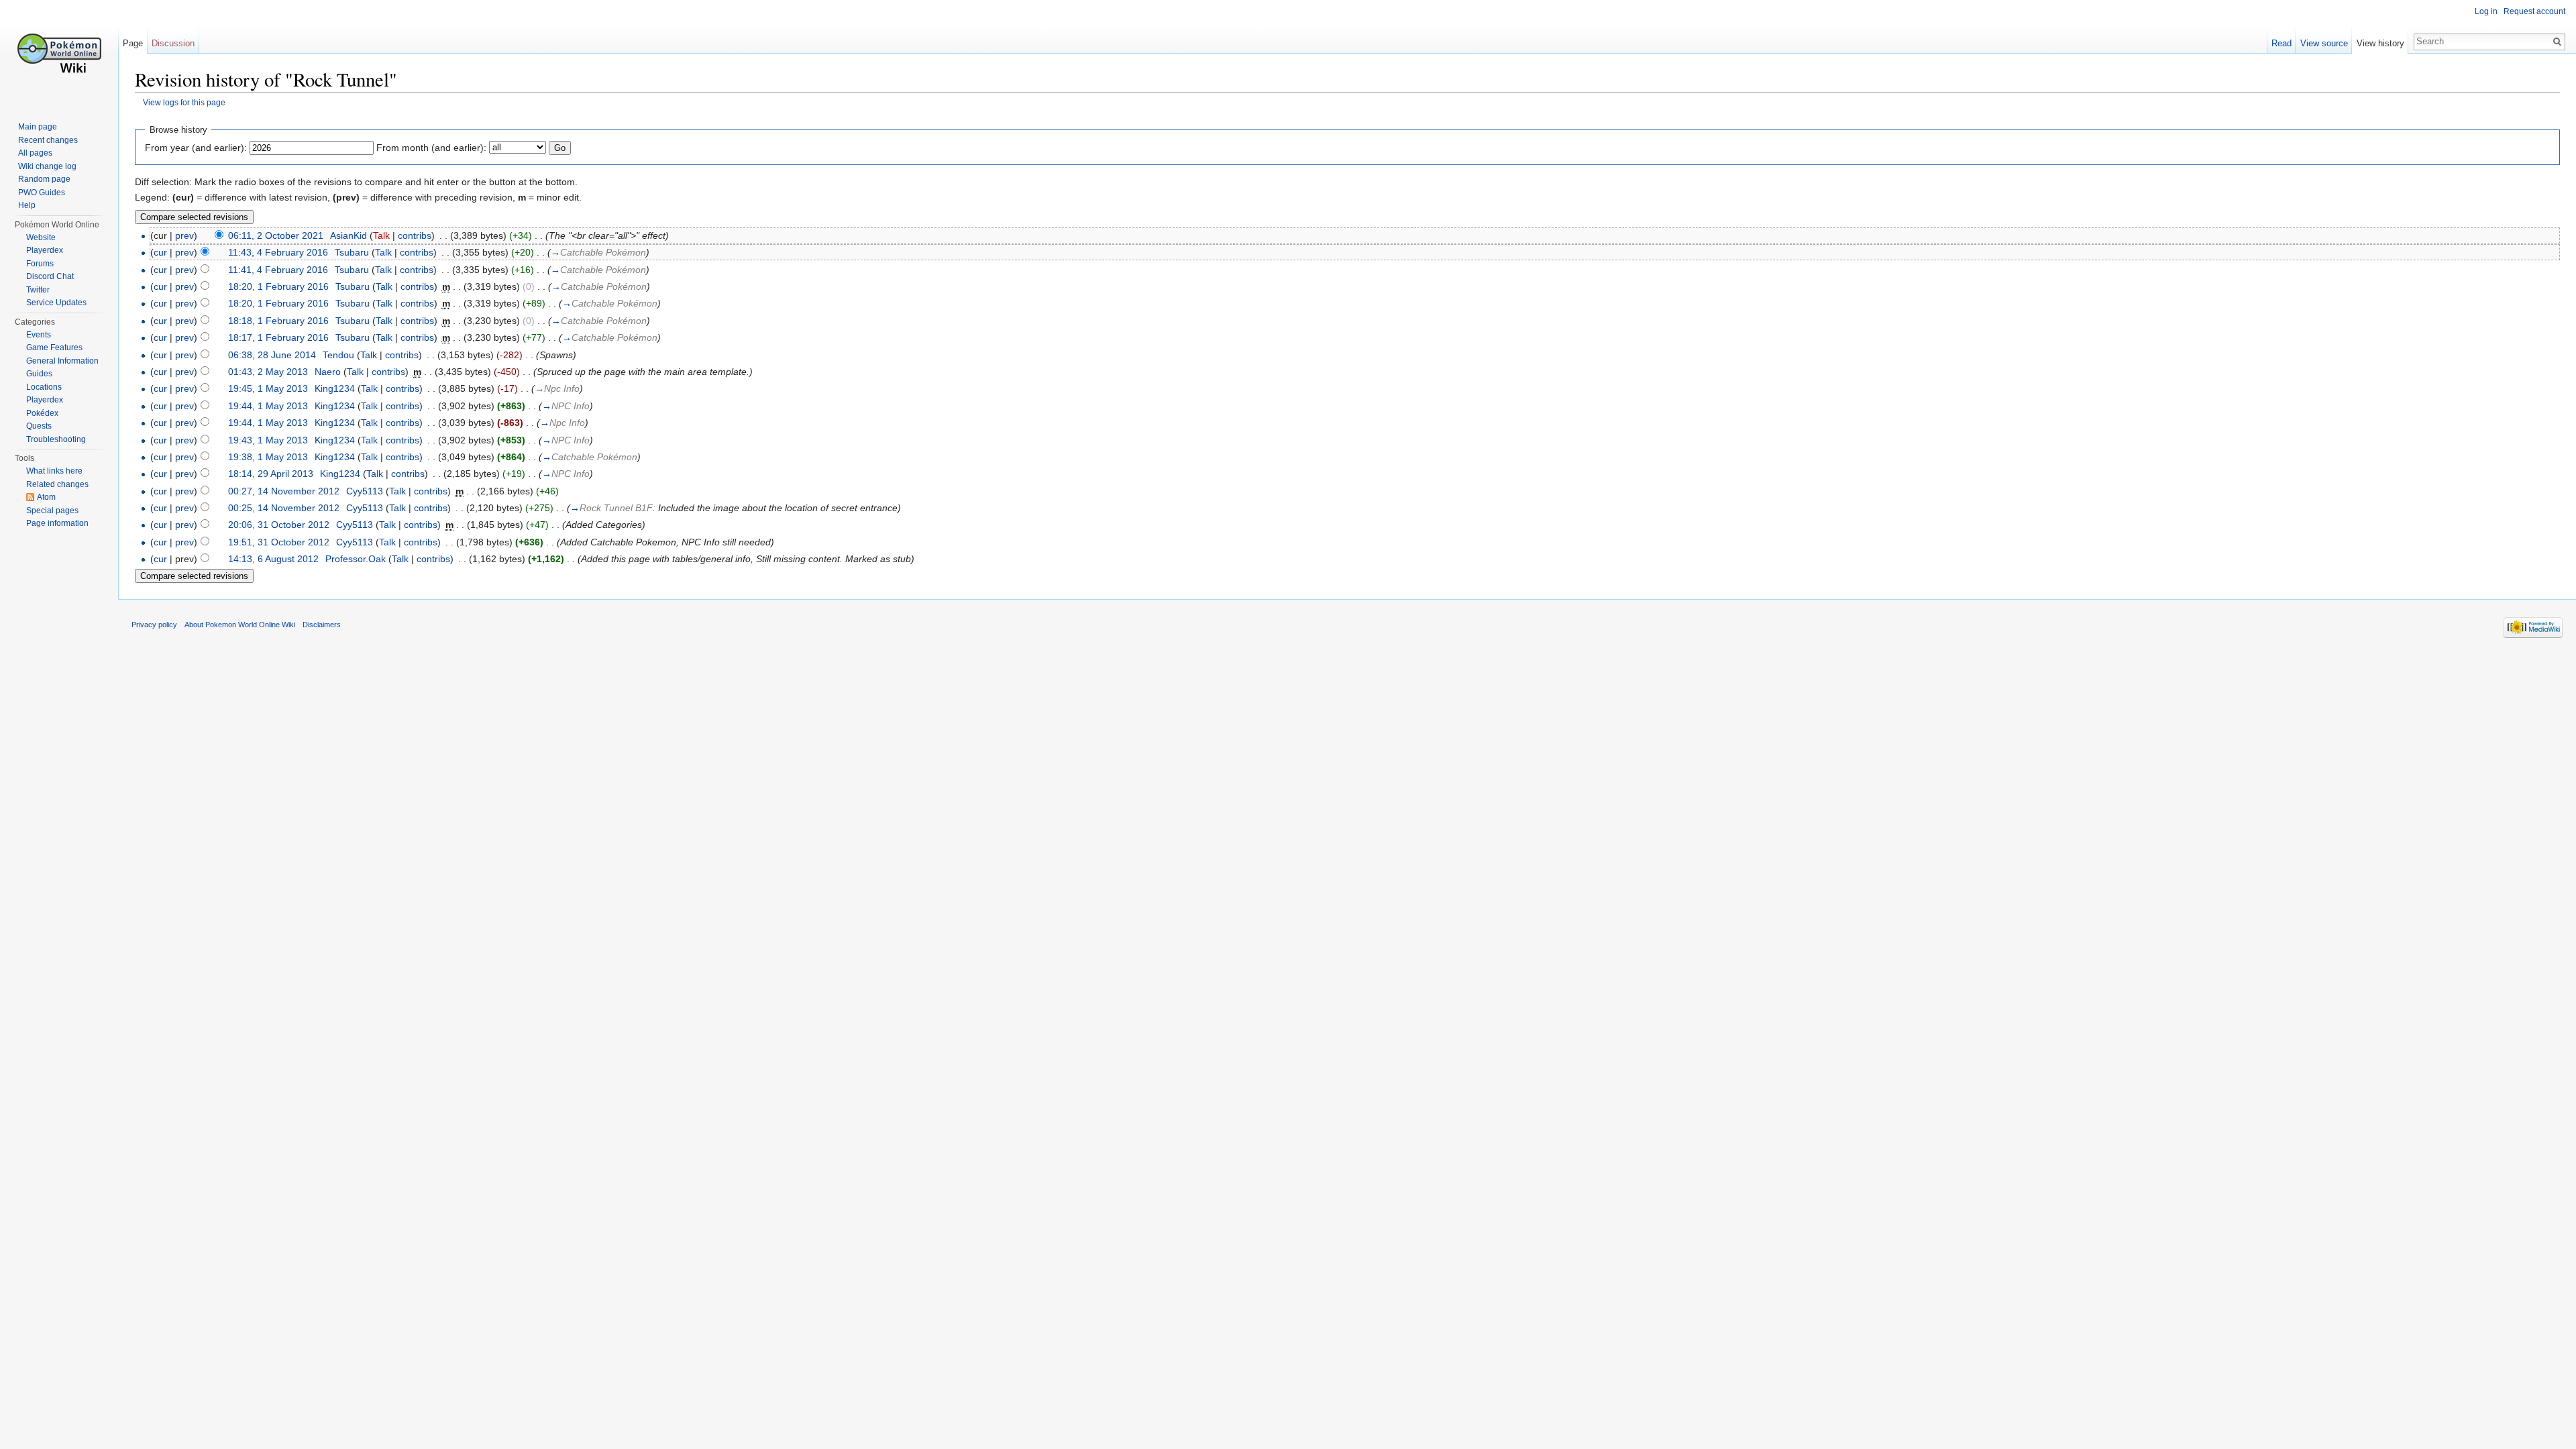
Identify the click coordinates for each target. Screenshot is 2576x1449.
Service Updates (56, 303)
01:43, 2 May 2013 (268, 372)
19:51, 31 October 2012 (279, 542)
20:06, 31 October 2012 (279, 525)
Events (39, 335)
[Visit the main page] (59, 54)
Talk (381, 235)
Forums (40, 264)
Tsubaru (352, 252)
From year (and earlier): (196, 148)
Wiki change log (47, 166)
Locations (44, 387)
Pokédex (42, 413)
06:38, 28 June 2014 (272, 355)
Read (2282, 43)
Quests (39, 426)
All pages (35, 153)
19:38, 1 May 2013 (268, 457)
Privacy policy (154, 625)
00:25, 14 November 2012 (284, 508)
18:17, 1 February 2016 (278, 337)
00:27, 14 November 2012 (284, 491)
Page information (57, 523)
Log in (2486, 11)
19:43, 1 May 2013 (268, 440)
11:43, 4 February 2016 (278, 252)
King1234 (335, 388)
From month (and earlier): (431, 148)
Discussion (173, 43)
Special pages (52, 511)
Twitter (38, 290)
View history (2380, 43)
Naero (328, 372)
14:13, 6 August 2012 (273, 559)
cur (160, 252)
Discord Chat (50, 276)
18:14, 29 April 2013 (271, 474)
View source (2324, 43)
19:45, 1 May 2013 (268, 388)
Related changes (57, 484)
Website (41, 237)
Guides (39, 374)
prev (184, 235)
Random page (44, 179)
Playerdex (45, 250)
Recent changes (48, 140)
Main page (38, 127)
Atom (46, 497)
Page (133, 43)
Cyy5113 (365, 491)
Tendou (338, 355)
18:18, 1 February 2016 (278, 321)
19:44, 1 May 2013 (268, 406)
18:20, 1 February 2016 (278, 286)
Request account (2534, 11)
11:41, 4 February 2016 (278, 270)
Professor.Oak (356, 559)
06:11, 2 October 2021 (276, 235)
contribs (415, 235)
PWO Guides (42, 193)
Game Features (54, 347)
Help (27, 205)
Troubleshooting (56, 439)
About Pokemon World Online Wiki (240, 625)
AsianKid (348, 235)
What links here (54, 471)
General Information (62, 361)
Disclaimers (322, 625)
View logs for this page (184, 102)
